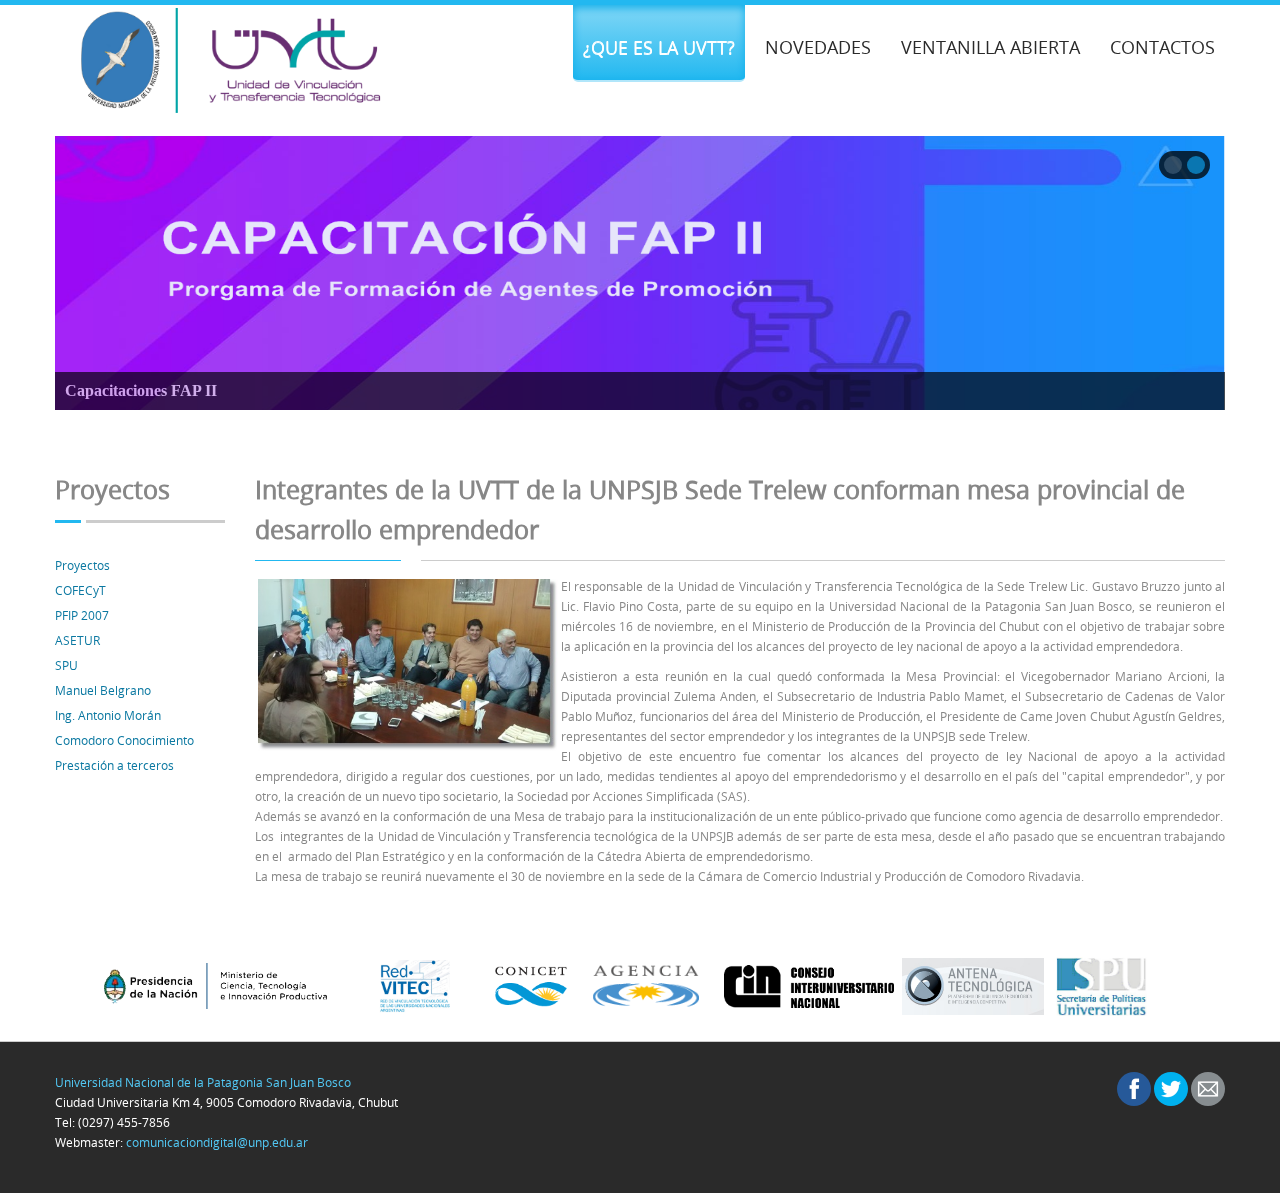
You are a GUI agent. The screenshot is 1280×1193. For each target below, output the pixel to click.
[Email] (1208, 1089)
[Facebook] (1134, 1089)
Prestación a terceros (114, 765)
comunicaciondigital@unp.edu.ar (217, 1142)
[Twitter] (1171, 1089)
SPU (66, 665)
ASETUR (77, 640)
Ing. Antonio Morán (108, 715)
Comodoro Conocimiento (124, 740)
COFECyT (80, 590)
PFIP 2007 (82, 615)
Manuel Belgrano (103, 690)
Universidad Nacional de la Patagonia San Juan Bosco (203, 1082)
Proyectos (82, 565)
